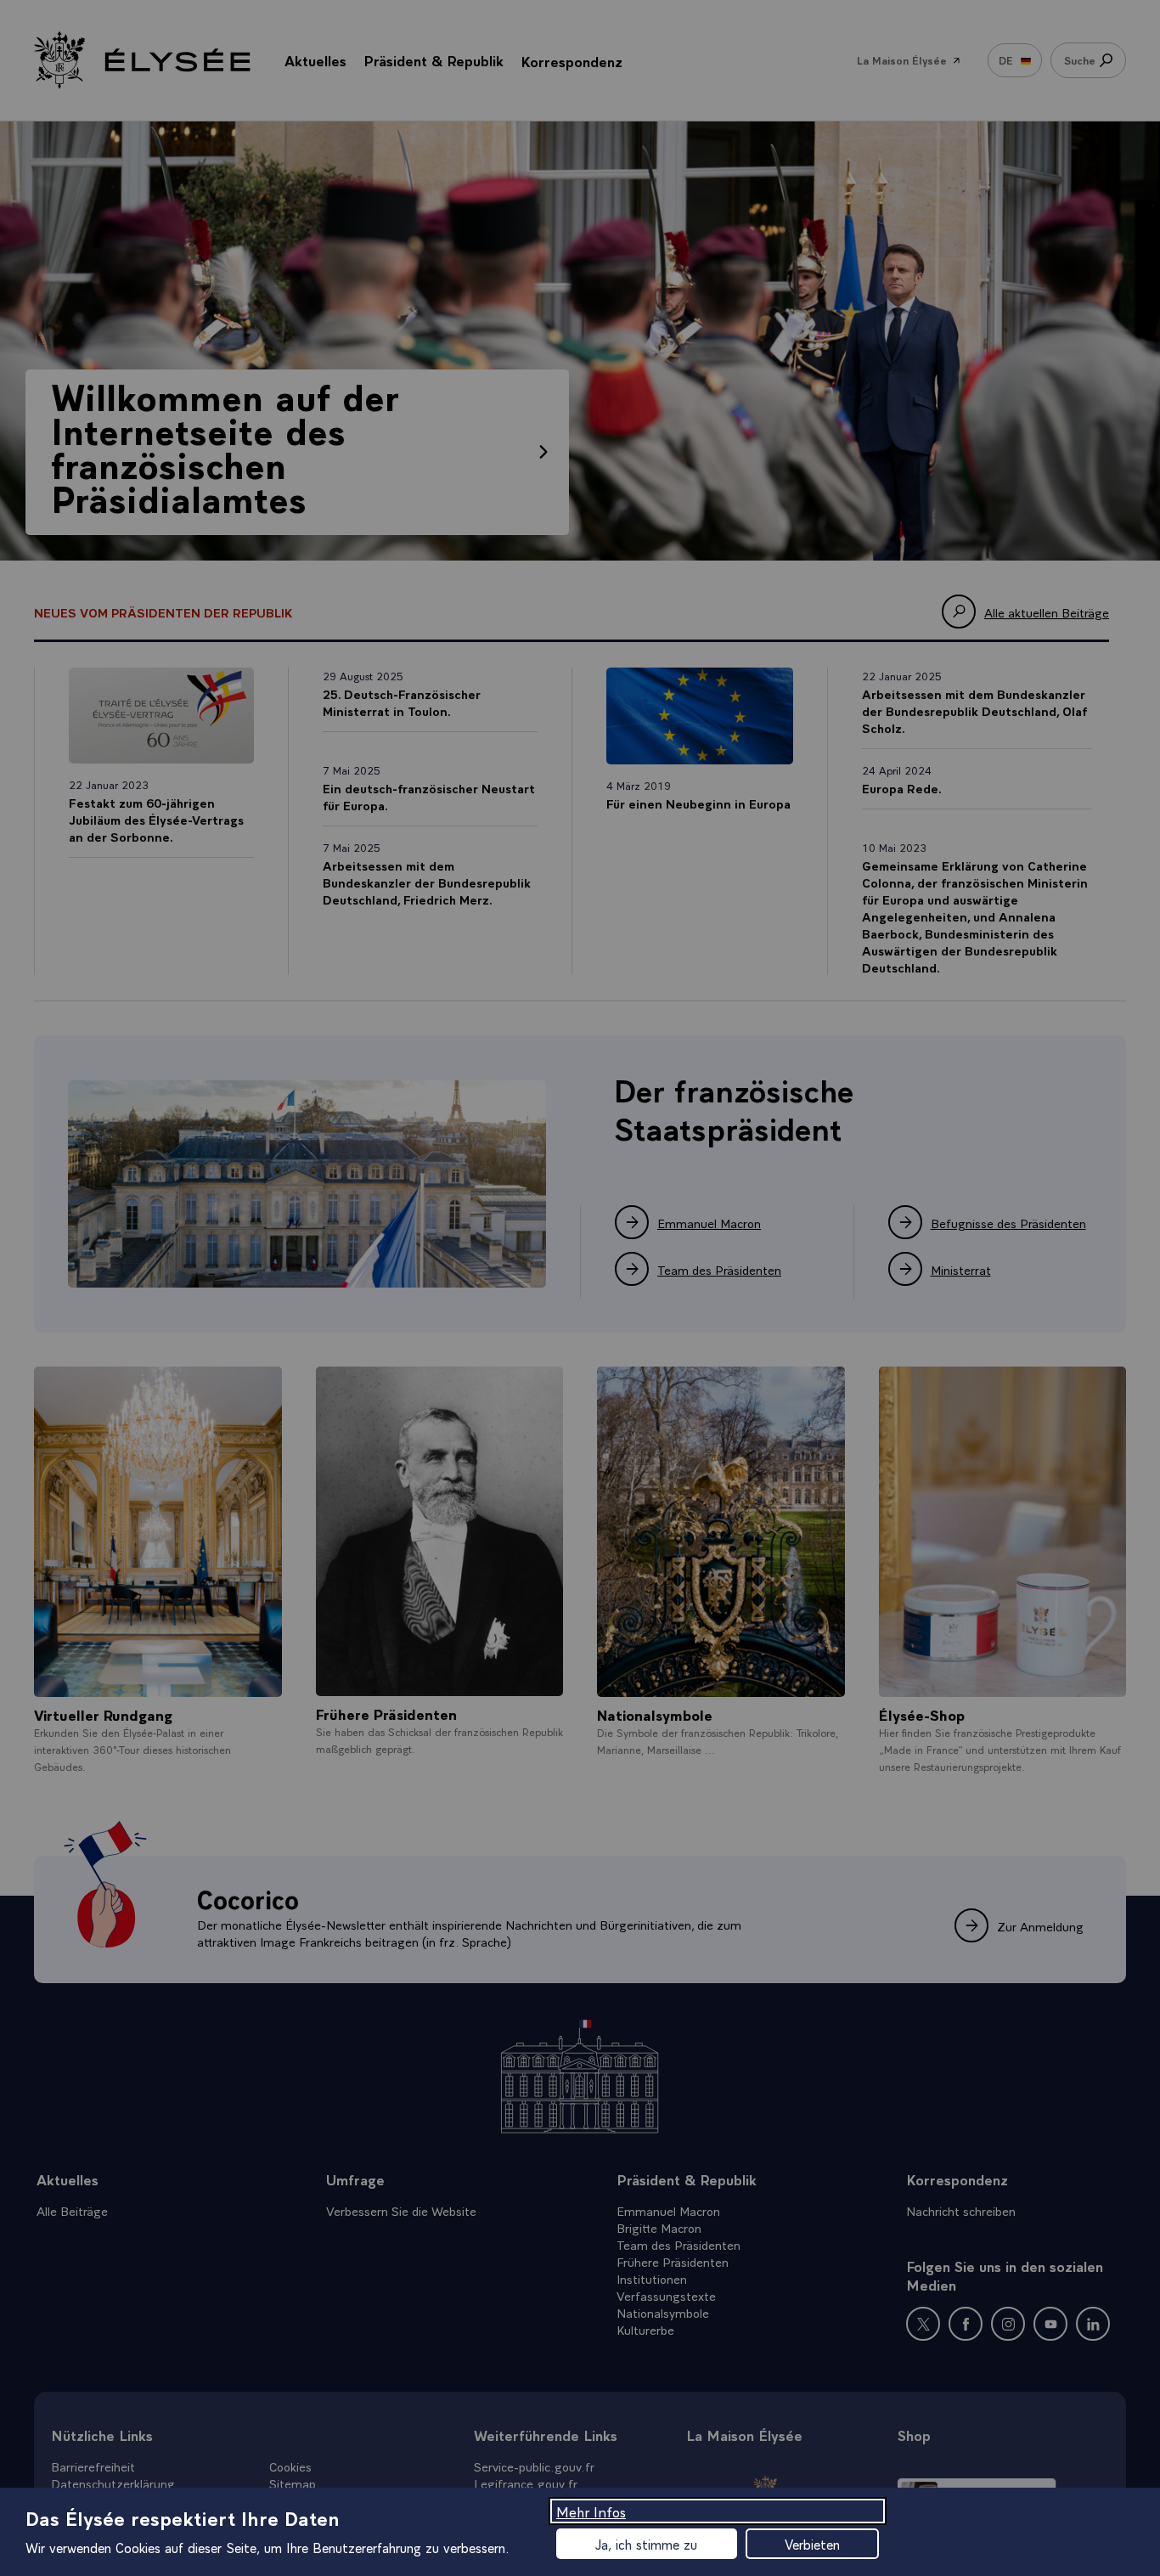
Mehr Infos (591, 2511)
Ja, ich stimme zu (646, 2544)
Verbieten (812, 2544)
